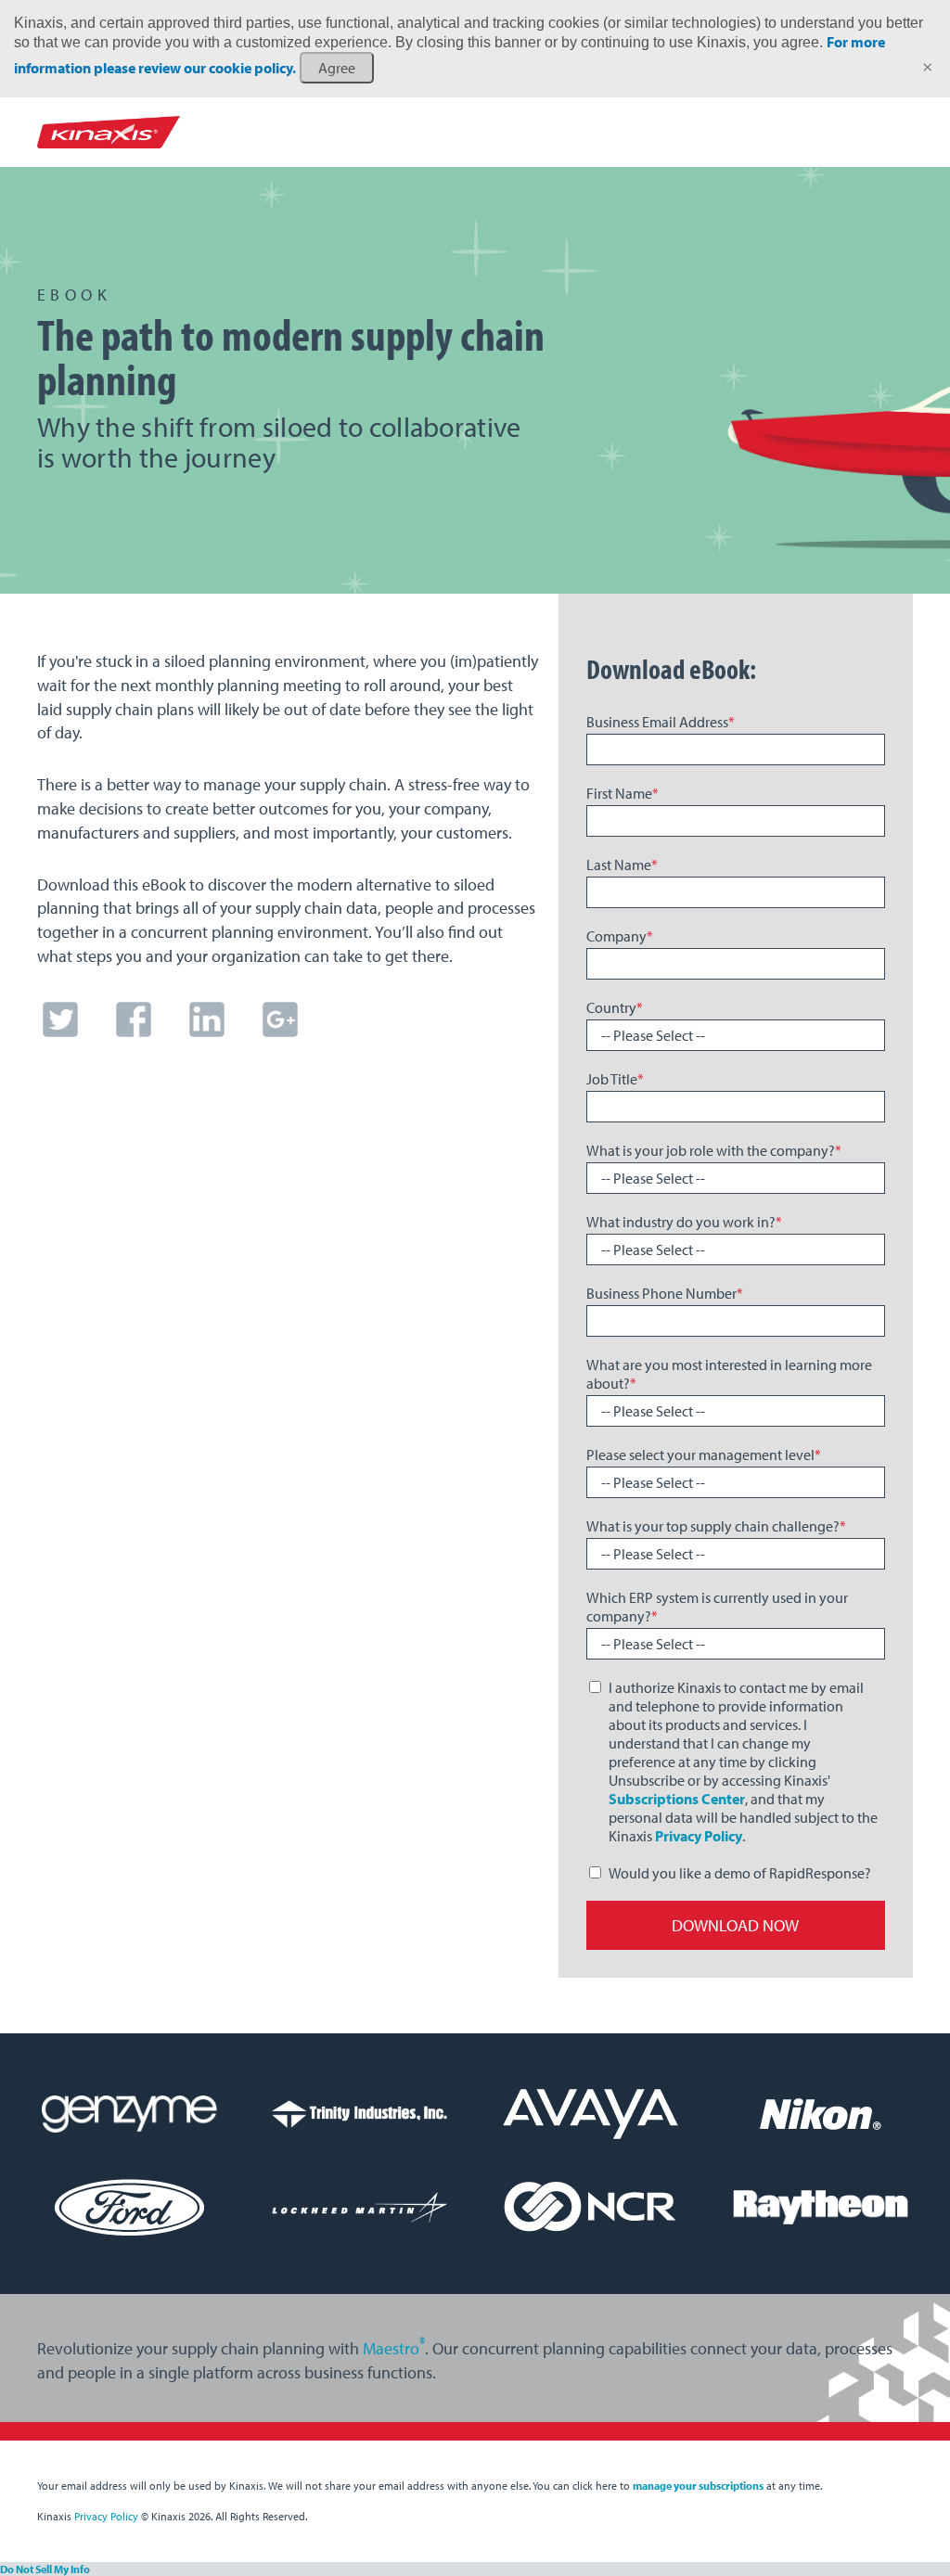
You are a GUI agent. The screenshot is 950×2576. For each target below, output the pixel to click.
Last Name (622, 865)
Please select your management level (704, 1455)
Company (620, 936)
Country (615, 1007)
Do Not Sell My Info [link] (45, 2569)
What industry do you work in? (684, 1222)
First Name (623, 793)
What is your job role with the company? (714, 1150)
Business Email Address (661, 722)
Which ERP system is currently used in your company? (717, 1607)
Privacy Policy (699, 1836)
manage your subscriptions (698, 2486)
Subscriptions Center (677, 1799)
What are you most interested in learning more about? (729, 1374)
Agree (337, 68)
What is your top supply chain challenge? (716, 1526)
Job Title (615, 1079)
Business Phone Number (665, 1293)
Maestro (394, 2348)
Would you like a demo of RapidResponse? (740, 1873)
